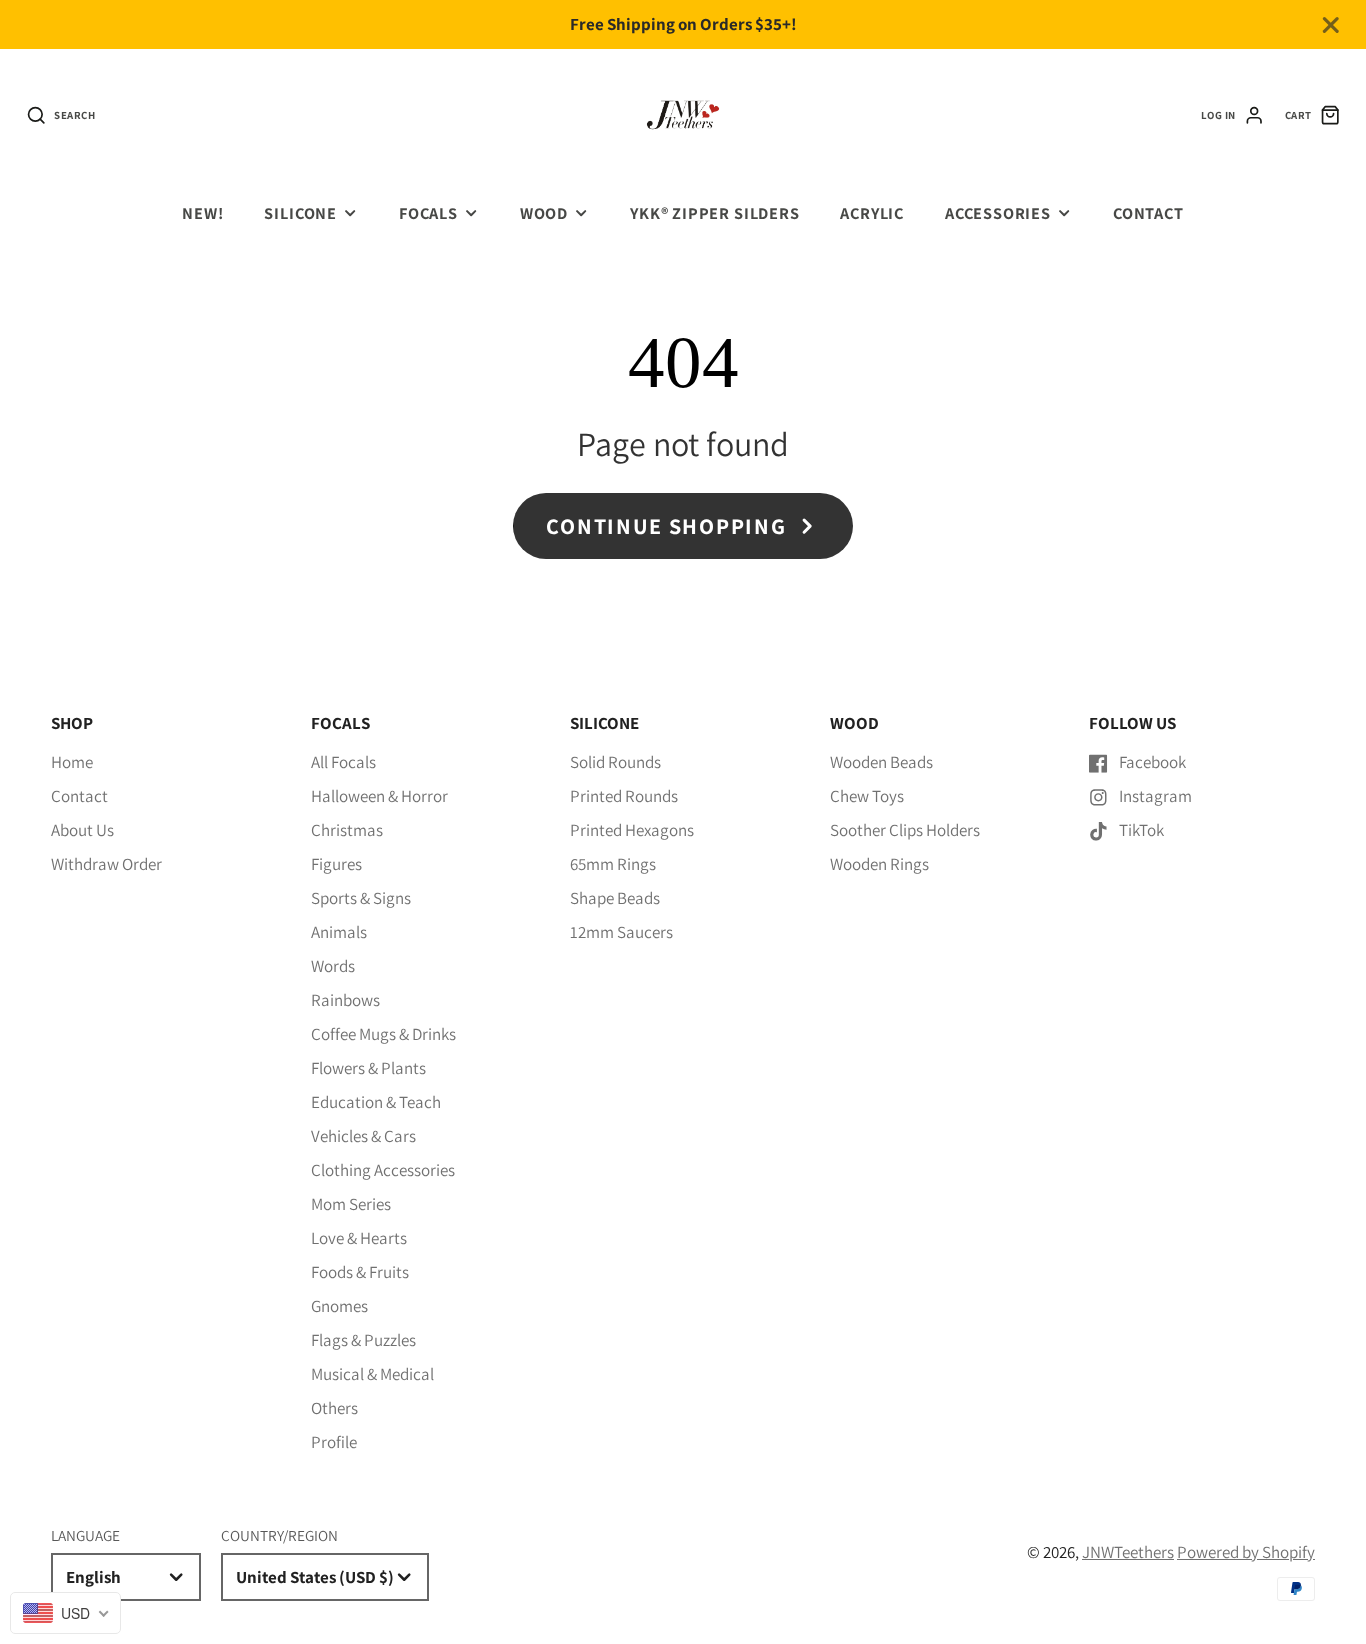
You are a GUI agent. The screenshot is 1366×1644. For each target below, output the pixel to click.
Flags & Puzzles (363, 1340)
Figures (336, 864)
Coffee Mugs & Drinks (383, 1034)
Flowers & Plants (368, 1068)
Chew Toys (867, 796)
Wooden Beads (881, 762)
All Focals (343, 762)
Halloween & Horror (379, 796)
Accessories (998, 213)
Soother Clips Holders (905, 830)
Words (333, 966)
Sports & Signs (361, 898)
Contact (1148, 213)
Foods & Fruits (360, 1272)
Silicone (300, 213)
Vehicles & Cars (363, 1136)
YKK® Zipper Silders (715, 213)
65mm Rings (613, 864)
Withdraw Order (106, 864)
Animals (339, 932)
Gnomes (339, 1306)
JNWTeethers (1128, 1552)
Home (72, 762)
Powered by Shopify (1246, 1552)
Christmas (347, 830)
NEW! (202, 213)
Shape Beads (615, 898)
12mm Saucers (621, 932)
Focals (428, 213)
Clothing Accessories (383, 1170)
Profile (334, 1442)
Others (334, 1408)
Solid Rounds (615, 762)
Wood (544, 213)
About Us (82, 830)
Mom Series (351, 1204)
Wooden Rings (879, 864)
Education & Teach (376, 1102)
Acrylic (872, 213)
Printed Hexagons (632, 830)
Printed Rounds (624, 796)
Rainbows (345, 1000)
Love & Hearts (359, 1238)
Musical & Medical (372, 1374)
